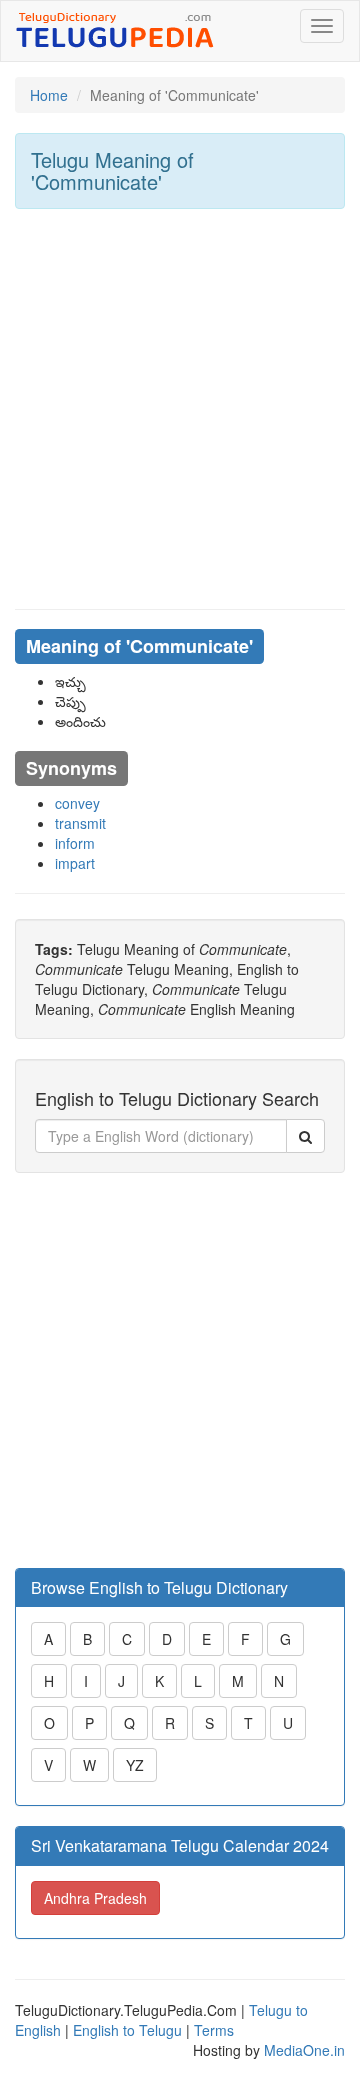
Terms (214, 2030)
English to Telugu (127, 2030)
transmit (80, 823)
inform (75, 843)
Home (49, 95)
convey (77, 803)
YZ (135, 1765)
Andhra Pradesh (95, 1898)
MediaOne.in (304, 2050)
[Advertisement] (180, 409)
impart (75, 863)
